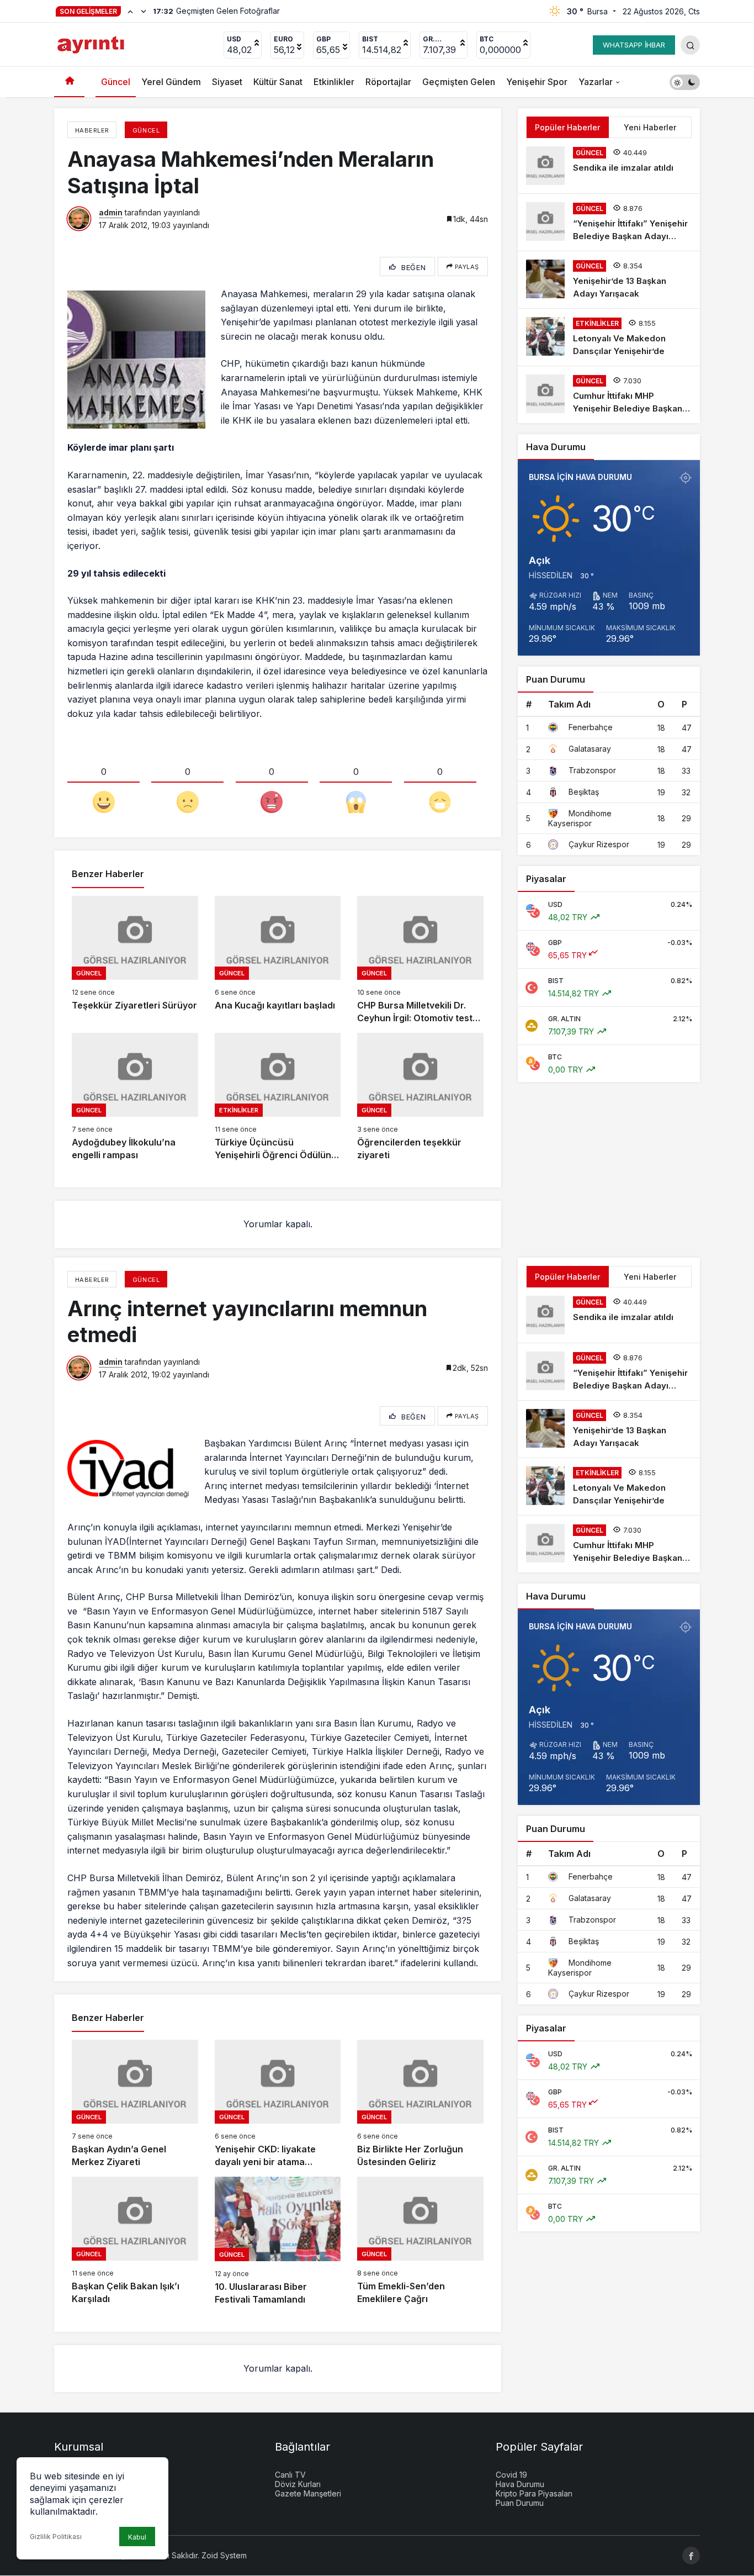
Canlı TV (290, 2475)
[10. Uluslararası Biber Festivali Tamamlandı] (278, 2241)
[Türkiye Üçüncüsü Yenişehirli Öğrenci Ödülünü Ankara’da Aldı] (278, 1097)
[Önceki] (130, 11)
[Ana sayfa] (69, 82)
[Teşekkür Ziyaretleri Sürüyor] (135, 960)
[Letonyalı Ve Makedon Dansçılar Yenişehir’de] (609, 337)
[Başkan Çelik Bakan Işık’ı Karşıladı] (135, 2241)
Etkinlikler (334, 82)
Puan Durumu (520, 2503)
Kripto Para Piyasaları (534, 2493)
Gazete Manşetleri (308, 2493)
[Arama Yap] (690, 45)
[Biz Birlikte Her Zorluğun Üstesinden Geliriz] (420, 2104)
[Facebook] (691, 2556)
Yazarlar (596, 82)
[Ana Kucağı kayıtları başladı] (278, 960)
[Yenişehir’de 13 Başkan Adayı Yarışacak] (609, 280)
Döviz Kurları (298, 2484)
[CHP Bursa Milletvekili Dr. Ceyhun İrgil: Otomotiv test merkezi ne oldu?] (420, 960)
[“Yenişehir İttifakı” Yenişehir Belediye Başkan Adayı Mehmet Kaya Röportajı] (609, 222)
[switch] (685, 82)
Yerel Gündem (171, 82)
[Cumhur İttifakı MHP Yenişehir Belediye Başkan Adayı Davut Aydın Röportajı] (609, 395)
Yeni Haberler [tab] (650, 127)
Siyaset (227, 82)
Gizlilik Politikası (56, 2537)
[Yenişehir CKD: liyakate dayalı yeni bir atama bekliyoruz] (278, 2104)
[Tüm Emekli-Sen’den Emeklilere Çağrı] (420, 2241)
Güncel (116, 82)
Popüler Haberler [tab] (567, 127)
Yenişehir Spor (537, 82)
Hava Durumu (520, 2484)
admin (111, 212)
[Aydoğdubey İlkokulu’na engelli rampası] (135, 1097)
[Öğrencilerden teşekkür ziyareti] (420, 1097)
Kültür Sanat (278, 82)
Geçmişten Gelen (459, 82)
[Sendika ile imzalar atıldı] (609, 166)
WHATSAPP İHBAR (634, 45)
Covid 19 (511, 2475)
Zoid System (224, 2555)
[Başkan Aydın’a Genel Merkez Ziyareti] (135, 2104)
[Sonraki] (144, 11)
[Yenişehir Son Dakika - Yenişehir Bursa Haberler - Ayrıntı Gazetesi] (92, 44)
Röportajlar (388, 82)
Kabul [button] (137, 2537)
